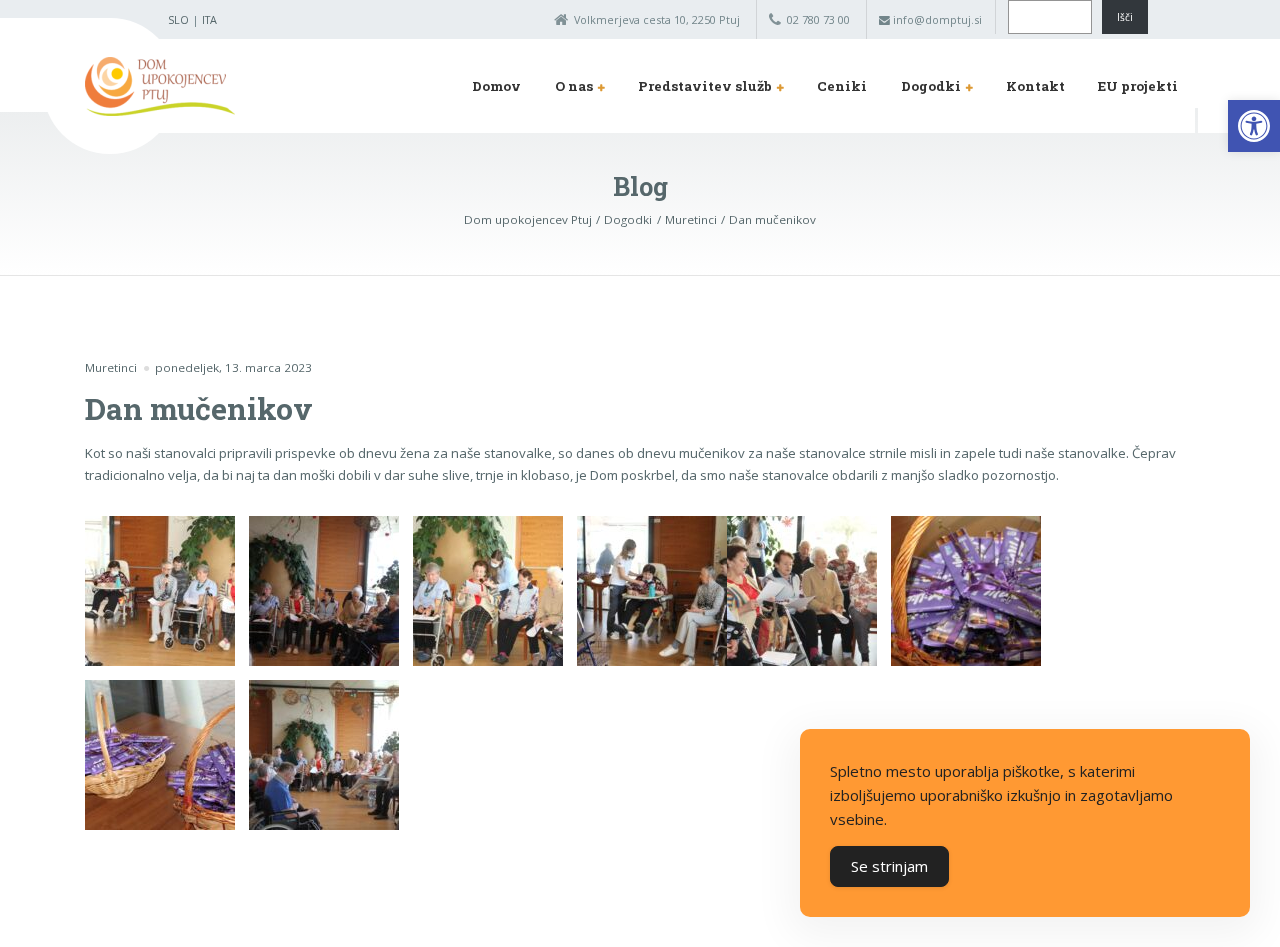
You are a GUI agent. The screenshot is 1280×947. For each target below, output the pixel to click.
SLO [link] (178, 19)
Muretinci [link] (111, 367)
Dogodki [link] (931, 86)
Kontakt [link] (1035, 86)
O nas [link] (574, 86)
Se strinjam (889, 866)
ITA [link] (209, 19)
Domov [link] (496, 86)
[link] (1254, 126)
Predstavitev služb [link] (705, 86)
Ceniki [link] (842, 86)
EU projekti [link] (1138, 86)
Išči (1125, 17)
